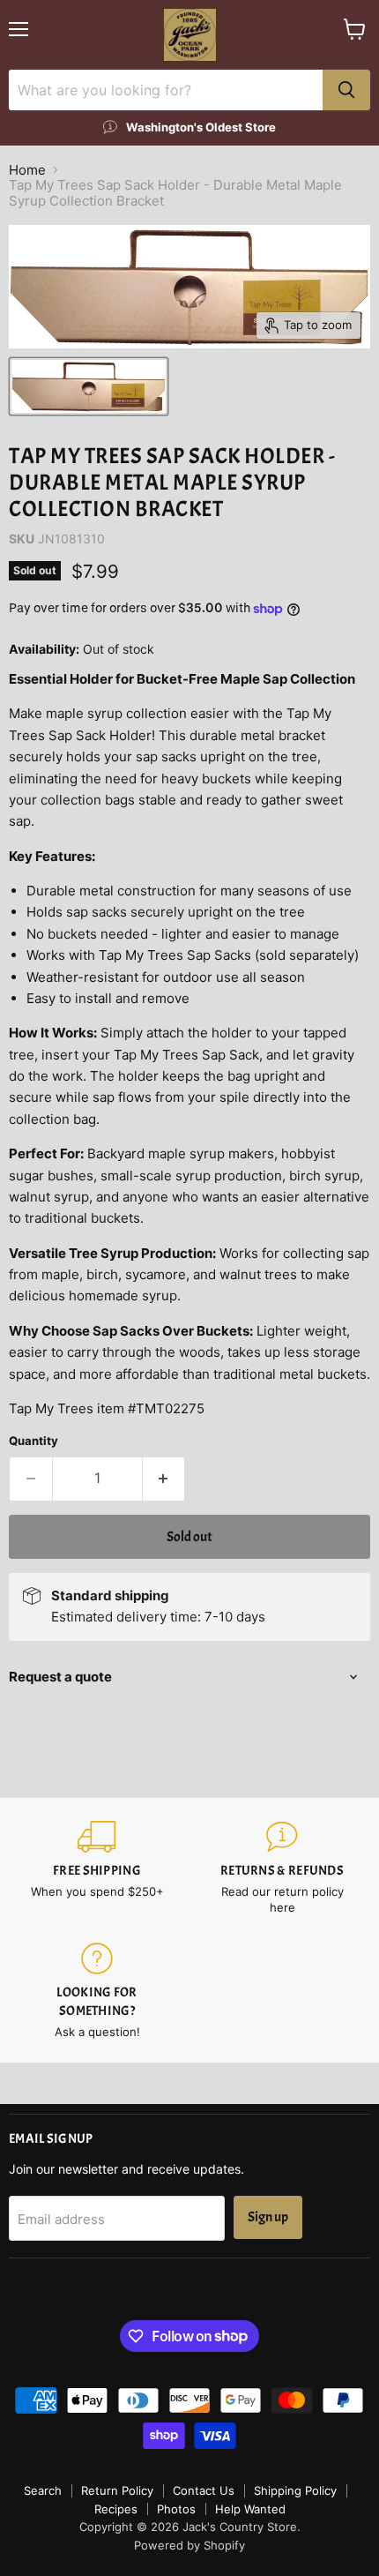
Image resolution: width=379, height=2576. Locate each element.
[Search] (346, 90)
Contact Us (204, 2490)
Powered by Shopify (189, 2545)
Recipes (116, 2509)
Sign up (268, 2217)
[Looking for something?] (97, 1991)
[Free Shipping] (97, 1868)
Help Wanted (250, 2509)
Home (27, 170)
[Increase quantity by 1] (164, 1479)
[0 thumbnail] (89, 386)
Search (43, 2490)
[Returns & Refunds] (282, 1868)
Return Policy (117, 2490)
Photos (176, 2509)
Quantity (33, 1441)
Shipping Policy (295, 2490)
